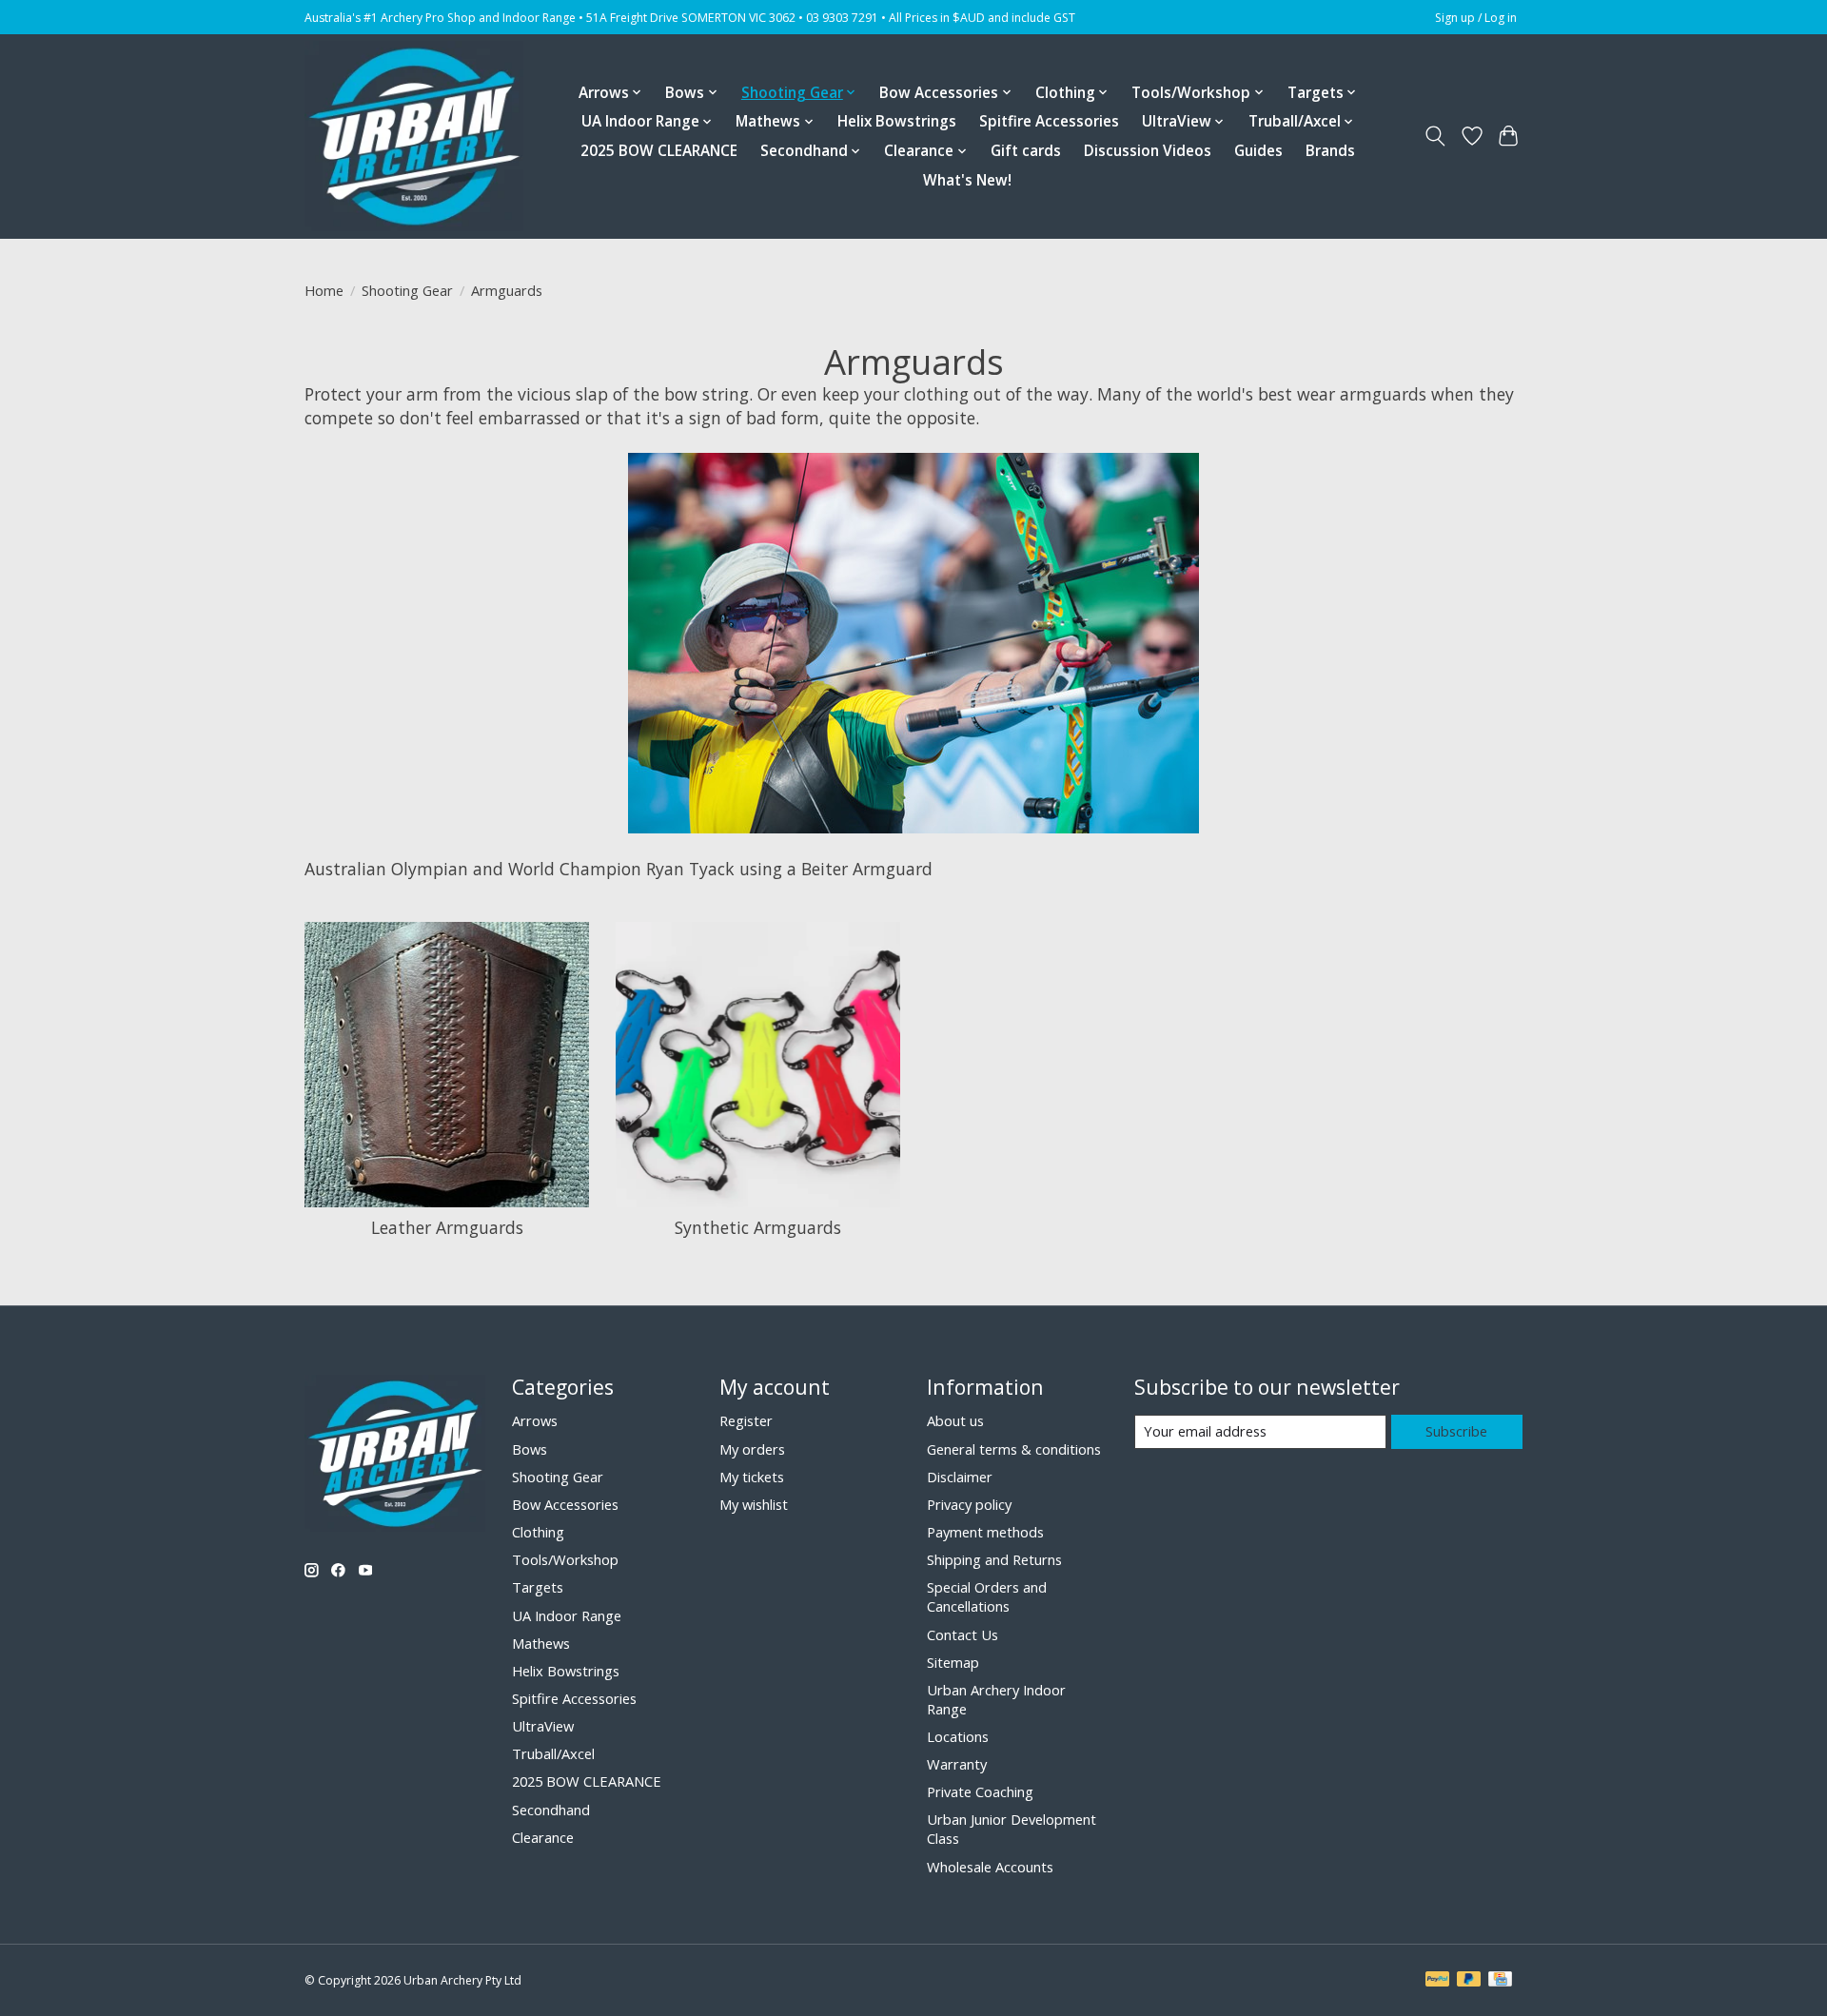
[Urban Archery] (414, 136)
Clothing (538, 1532)
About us (955, 1420)
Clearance (543, 1837)
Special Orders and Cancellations (987, 1596)
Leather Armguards (447, 1227)
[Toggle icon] (1435, 136)
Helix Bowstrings (897, 121)
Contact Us (963, 1634)
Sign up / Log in (1476, 18)
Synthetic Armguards (758, 1227)
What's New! (967, 180)
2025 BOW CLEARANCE (659, 151)
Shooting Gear (407, 290)
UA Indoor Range (567, 1615)
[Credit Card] (1500, 1981)
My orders (752, 1449)
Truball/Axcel (553, 1753)
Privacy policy (969, 1504)
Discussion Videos (1148, 151)
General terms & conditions (1014, 1449)
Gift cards (1026, 151)
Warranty (957, 1764)
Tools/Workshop (565, 1559)
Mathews (541, 1643)
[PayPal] (1438, 1981)
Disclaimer (960, 1477)
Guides (1258, 151)
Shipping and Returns (994, 1559)
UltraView (543, 1726)
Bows (530, 1449)
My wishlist (754, 1504)
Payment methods (985, 1532)
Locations (958, 1736)
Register (746, 1420)
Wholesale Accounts (990, 1867)
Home (324, 290)
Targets (538, 1587)
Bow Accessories (565, 1504)
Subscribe (1456, 1431)
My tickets (752, 1477)
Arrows (535, 1420)
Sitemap (953, 1662)
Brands (1330, 151)
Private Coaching (980, 1791)
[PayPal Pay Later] (1469, 1981)
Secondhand (551, 1810)
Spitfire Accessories (1049, 121)
